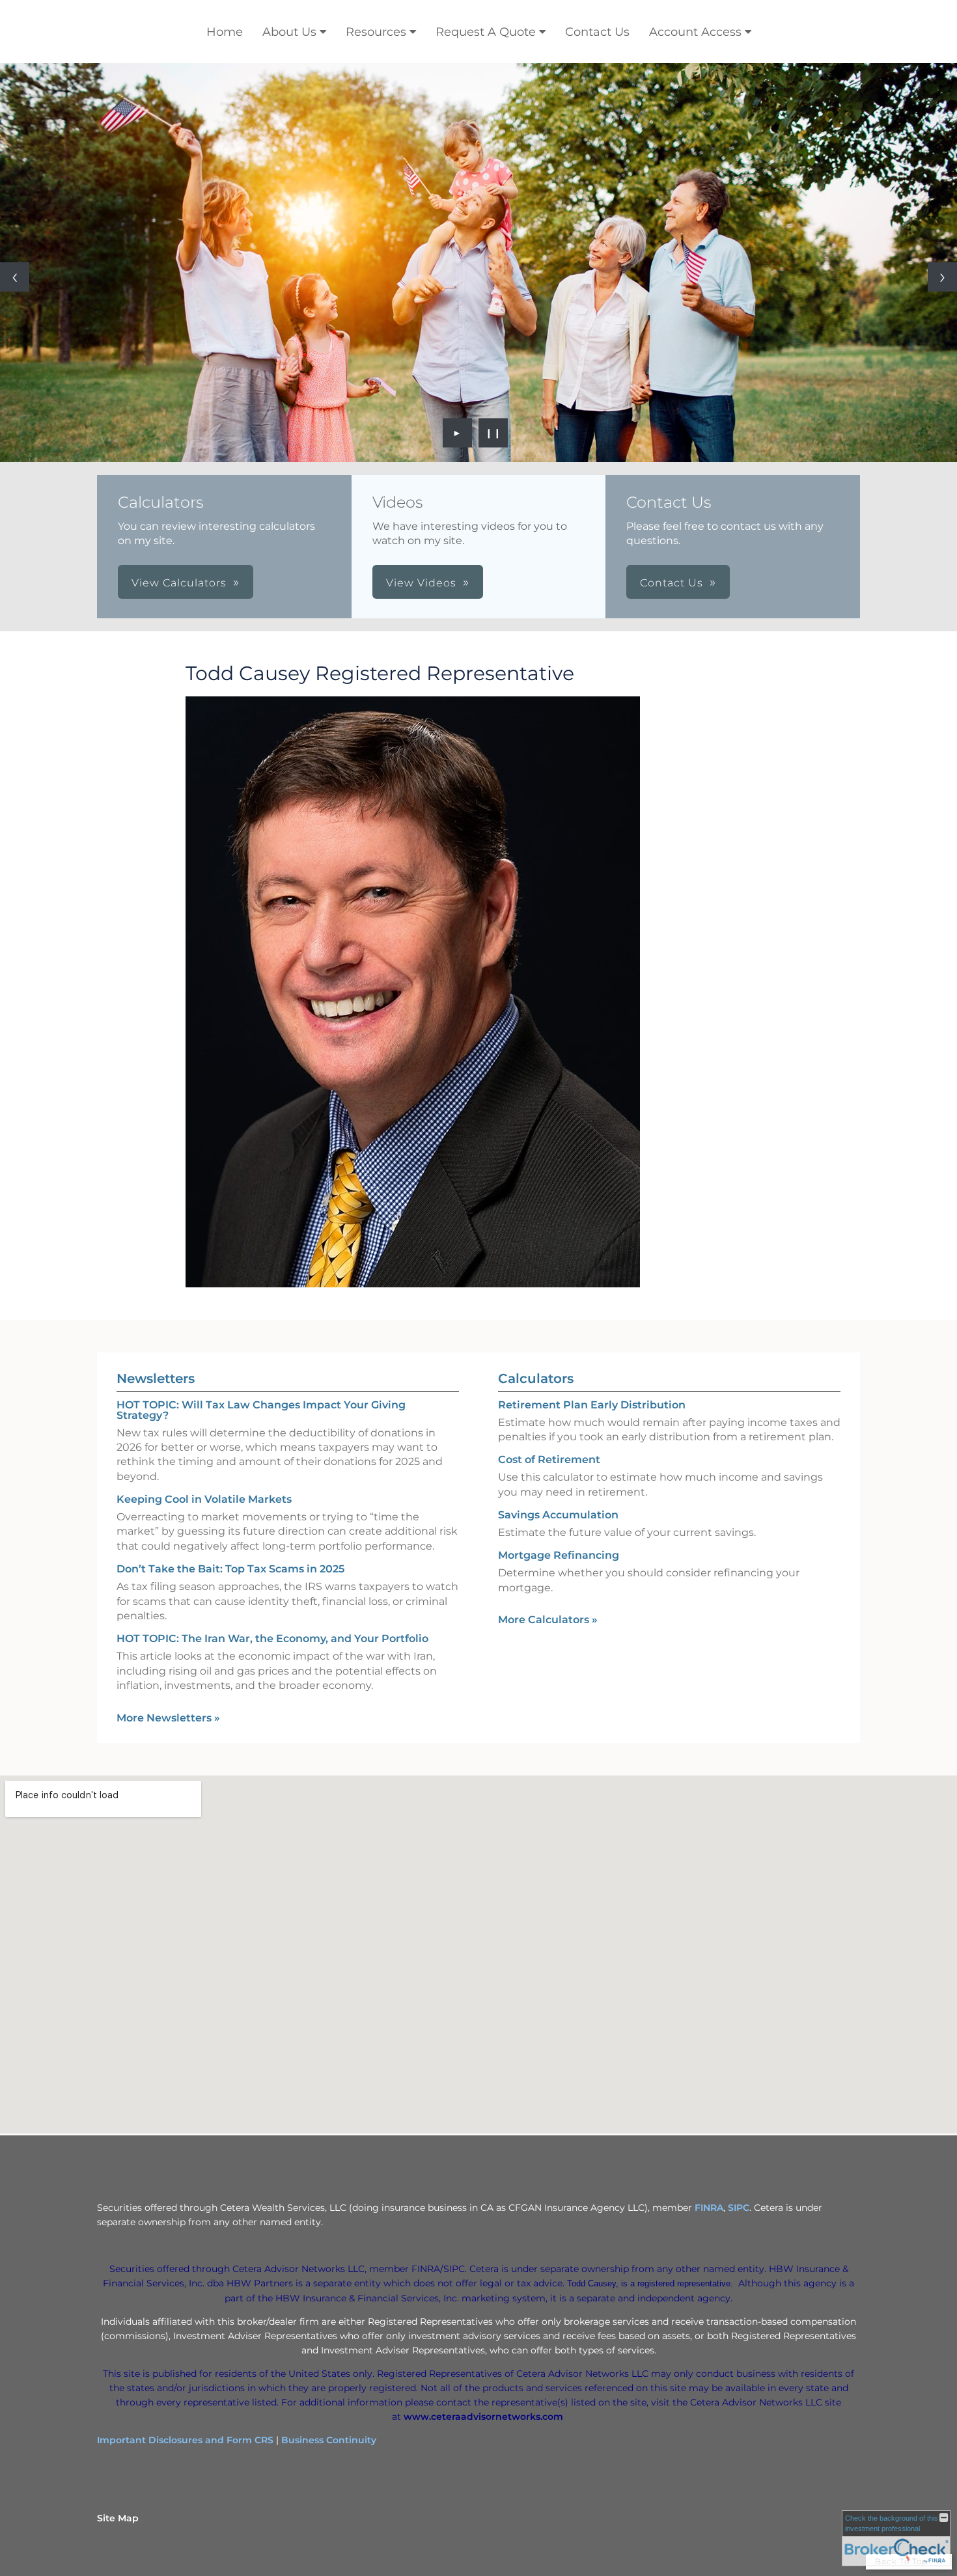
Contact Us (597, 32)
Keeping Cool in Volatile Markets (204, 1499)
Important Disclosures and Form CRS (185, 2440)
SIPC (739, 2208)
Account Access (695, 32)
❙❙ (493, 433)
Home (225, 32)
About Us (289, 32)
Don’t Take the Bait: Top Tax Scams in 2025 (230, 1569)
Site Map (118, 2518)
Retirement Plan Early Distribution (592, 1405)
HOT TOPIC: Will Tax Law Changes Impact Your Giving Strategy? (261, 1410)
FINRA (709, 2208)
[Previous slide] (15, 277)
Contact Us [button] (672, 583)
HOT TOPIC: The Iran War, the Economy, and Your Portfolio (272, 1638)
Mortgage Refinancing (559, 1555)
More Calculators (548, 1620)
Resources (376, 32)
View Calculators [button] (179, 583)
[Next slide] (942, 277)
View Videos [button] (421, 583)
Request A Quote (486, 32)
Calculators (536, 1378)
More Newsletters (168, 1718)
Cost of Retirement (549, 1459)
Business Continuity (329, 2440)
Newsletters (156, 1378)
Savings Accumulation (558, 1515)
